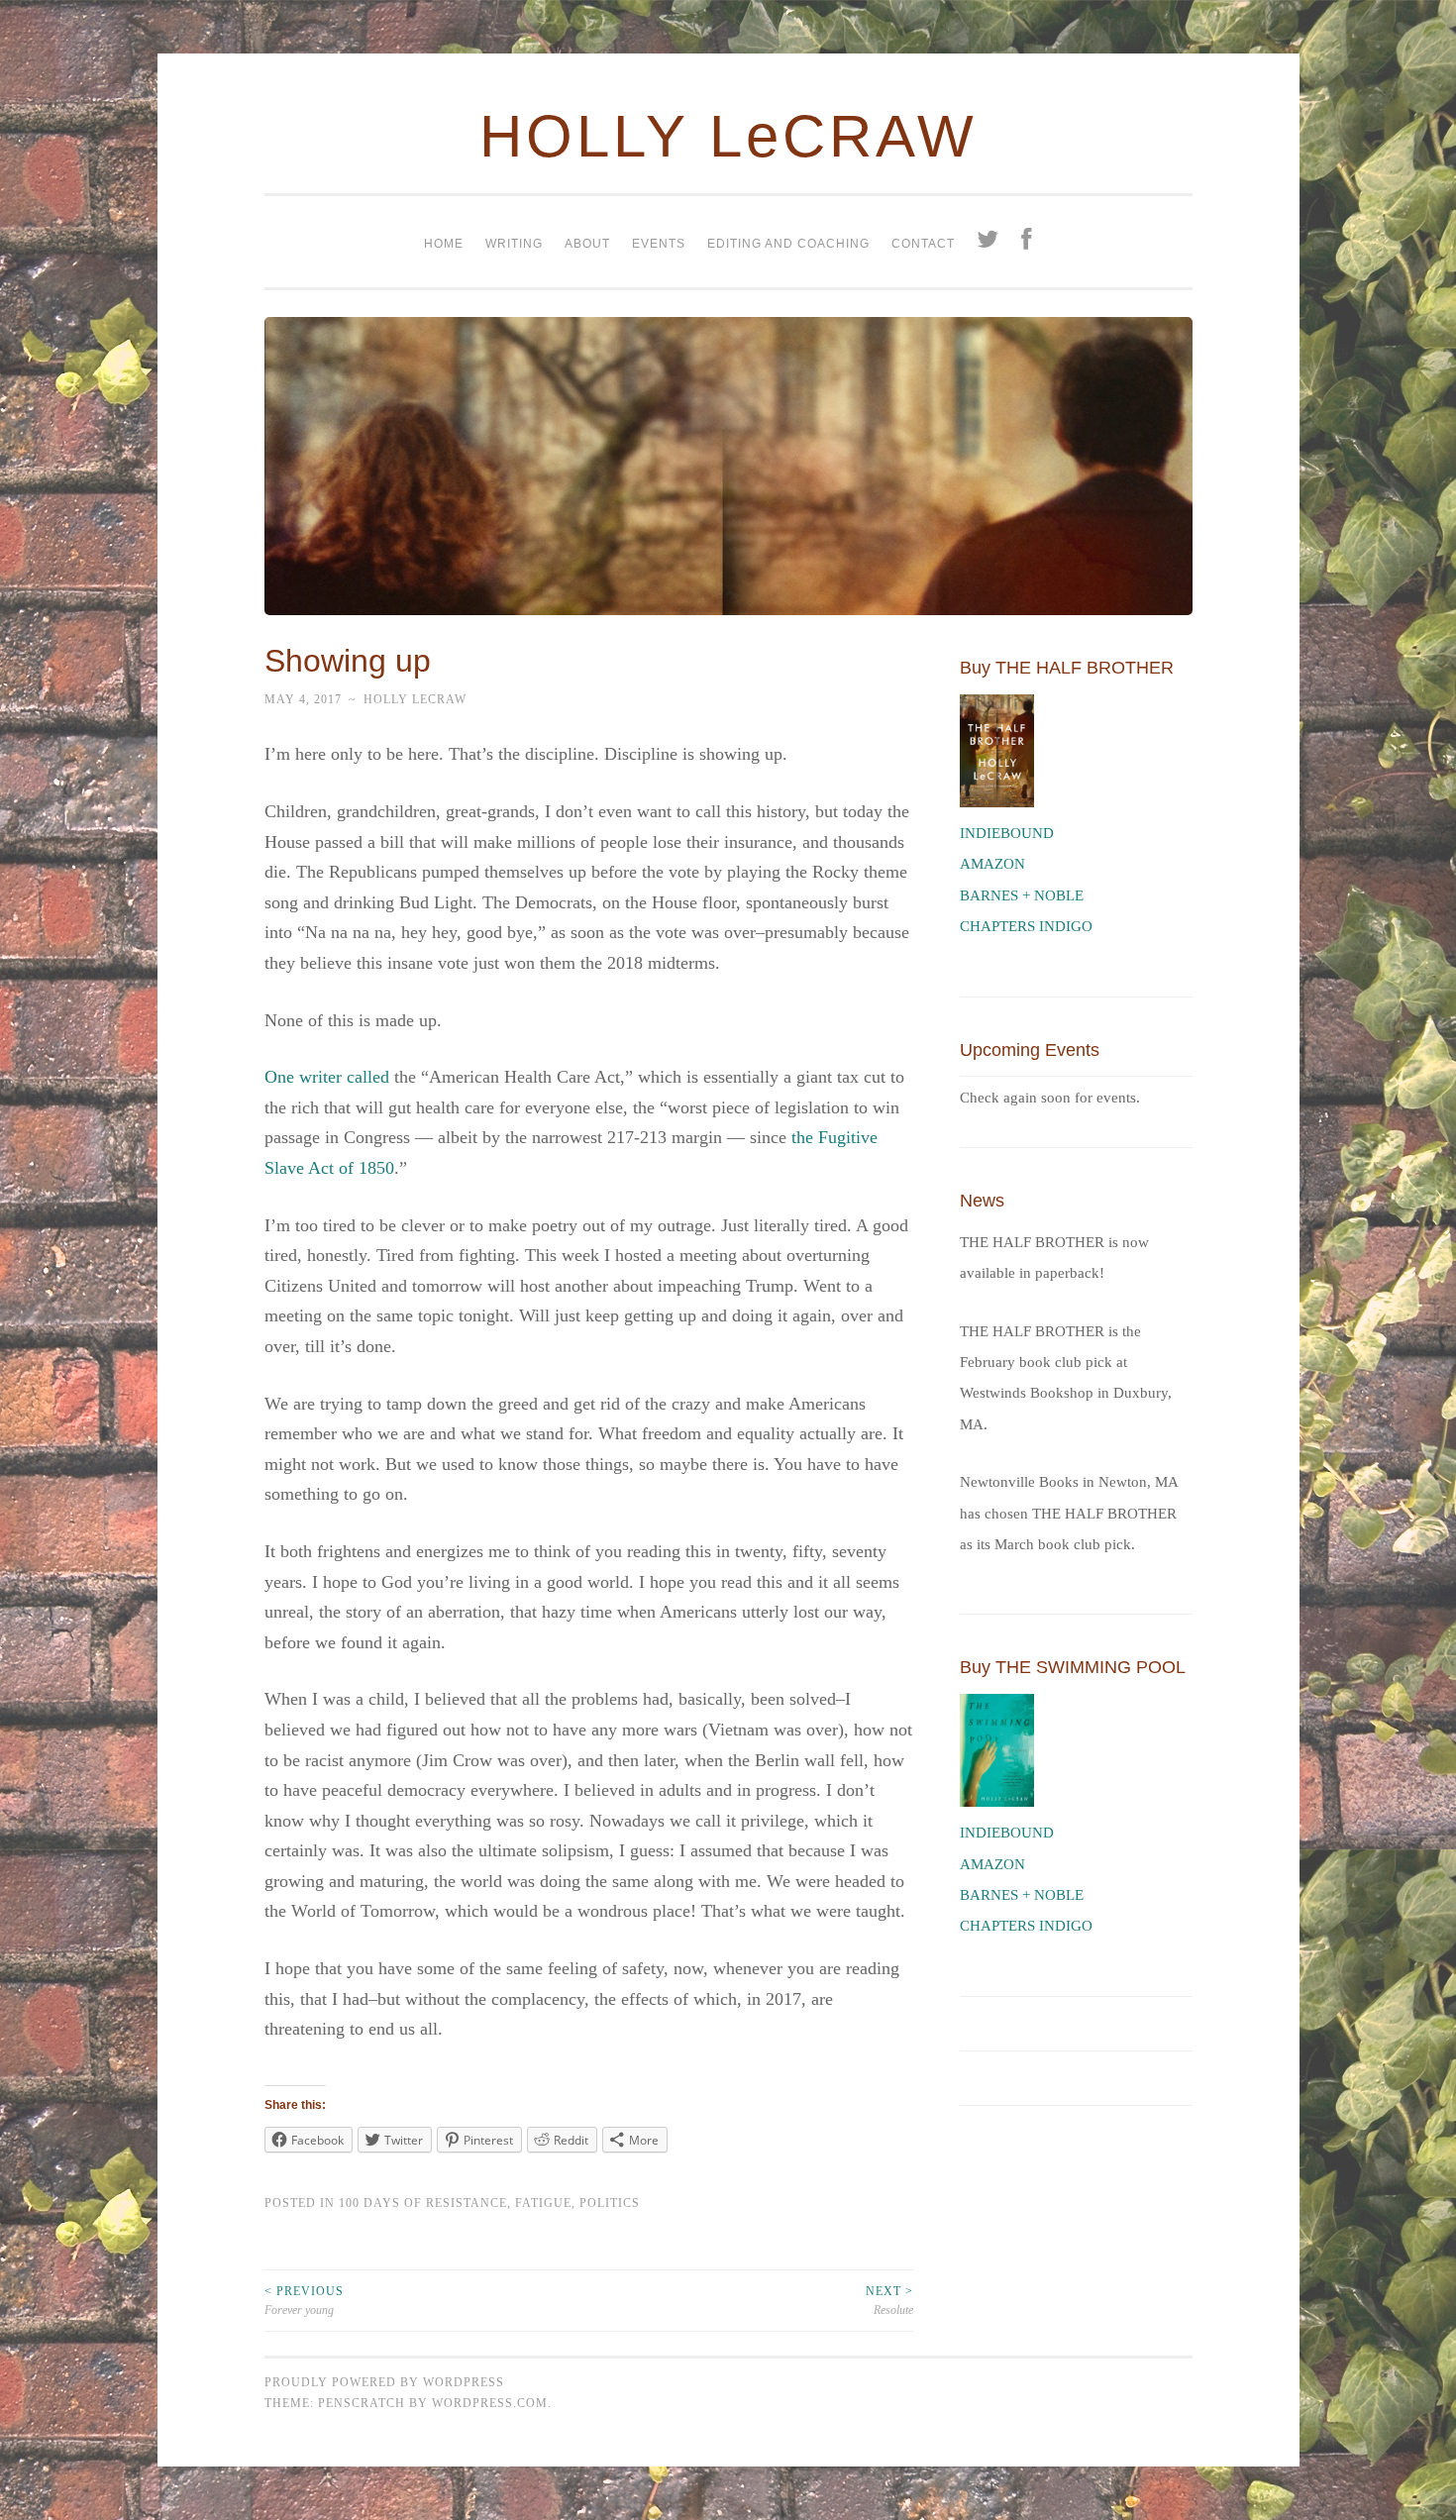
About (587, 244)
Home (444, 244)
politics (610, 2203)
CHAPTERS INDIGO (1026, 926)
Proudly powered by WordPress (384, 2382)
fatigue (543, 2203)
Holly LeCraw (415, 699)
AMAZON (992, 864)
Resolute (889, 2300)
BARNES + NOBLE (1022, 895)
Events (659, 244)
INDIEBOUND (1007, 833)
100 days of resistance (423, 2203)
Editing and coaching (788, 244)
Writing (514, 244)
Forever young (304, 2300)
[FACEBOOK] (1027, 242)
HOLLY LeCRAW (728, 136)
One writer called (327, 1077)
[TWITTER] (988, 242)
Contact (923, 244)
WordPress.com (490, 2403)
